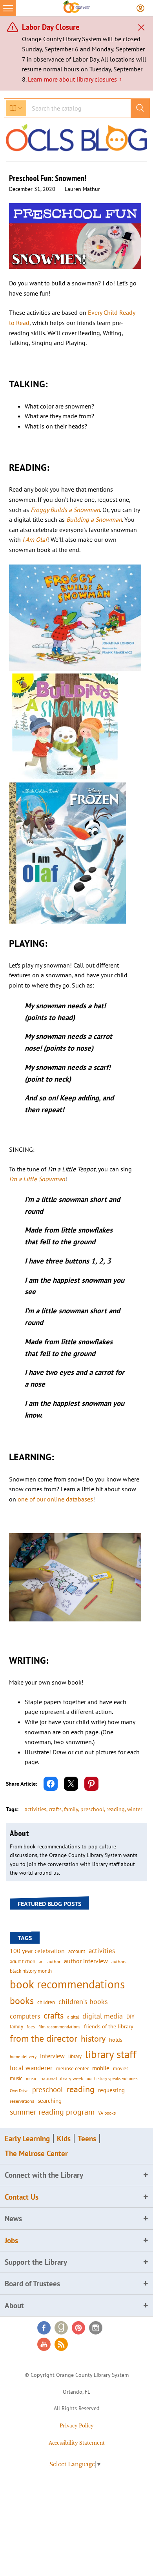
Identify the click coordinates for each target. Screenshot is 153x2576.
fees (31, 2027)
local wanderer (31, 2068)
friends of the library (109, 2026)
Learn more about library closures (75, 79)
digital (73, 2017)
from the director (44, 2038)
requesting (111, 2090)
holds (116, 2040)
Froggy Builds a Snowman (65, 510)
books (22, 2001)
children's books (83, 2001)
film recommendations (59, 2027)
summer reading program (52, 2112)
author (54, 1961)
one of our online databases (55, 1499)
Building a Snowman (94, 519)
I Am (28, 539)
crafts (55, 1809)
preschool (92, 1809)
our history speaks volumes (112, 2078)
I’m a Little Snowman (37, 1179)
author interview (86, 1961)
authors (119, 1961)
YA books (107, 2113)
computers (25, 2016)
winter (135, 1809)
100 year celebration (37, 1951)
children (46, 2002)
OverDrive (19, 2091)
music (16, 2078)
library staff (111, 2054)
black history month (31, 1971)
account (77, 1951)
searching (50, 2101)
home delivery (23, 2056)
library (75, 2056)
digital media (103, 2016)
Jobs (11, 2240)
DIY (130, 2017)
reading (116, 1809)
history (93, 2038)
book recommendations (67, 1984)
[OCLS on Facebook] (44, 2328)
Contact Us (22, 2197)
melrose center (72, 2069)
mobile (101, 2068)
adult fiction (23, 1961)
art (41, 1961)
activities (36, 1809)
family (71, 1809)
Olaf (41, 539)
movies (121, 2068)
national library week (62, 2078)
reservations (22, 2101)
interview (52, 2056)
